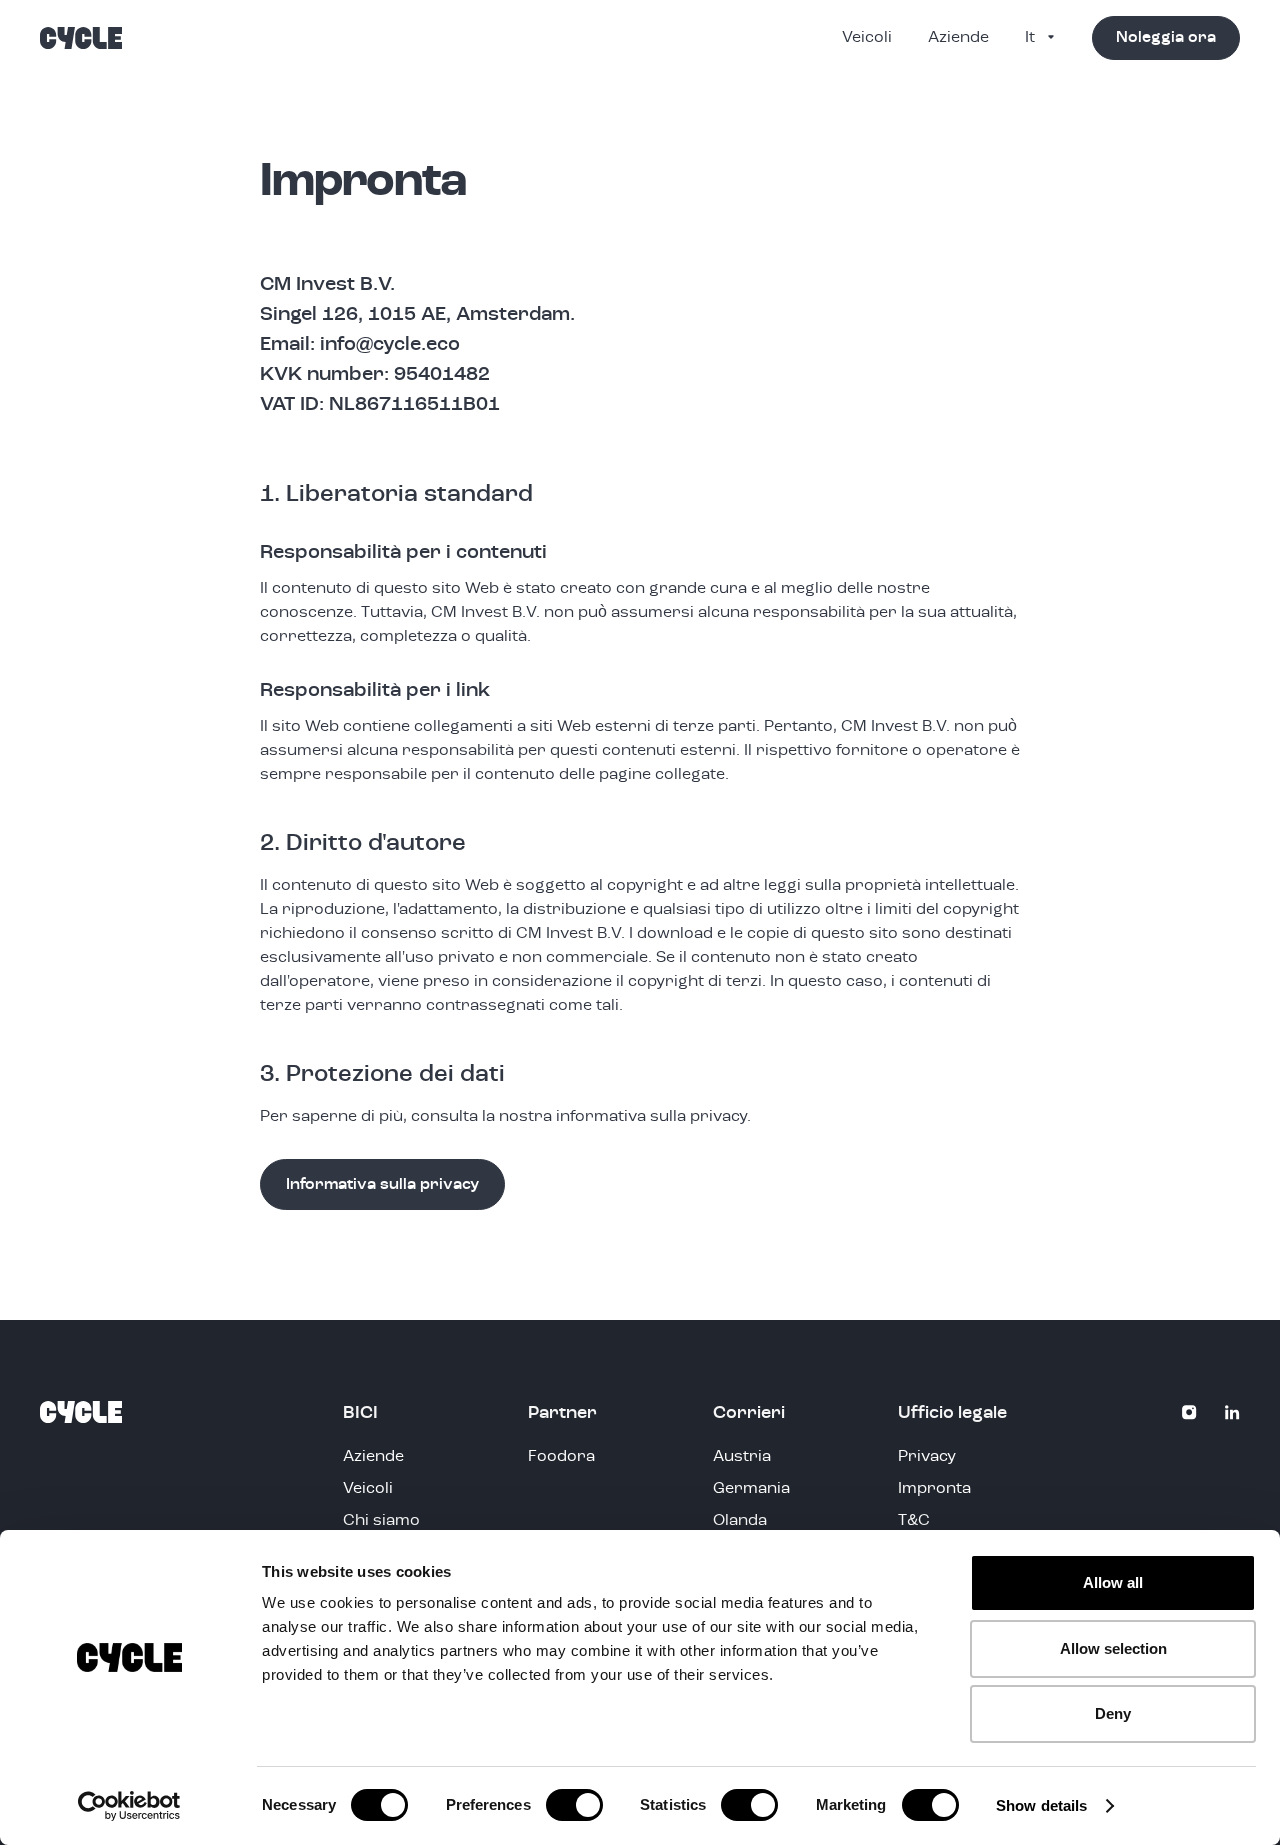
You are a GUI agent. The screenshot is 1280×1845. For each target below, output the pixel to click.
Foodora (561, 1457)
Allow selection (1113, 1648)
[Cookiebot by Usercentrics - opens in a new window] (129, 1806)
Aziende (958, 38)
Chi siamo (381, 1521)
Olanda (740, 1521)
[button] (1039, 38)
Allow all (1113, 1582)
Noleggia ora (1166, 38)
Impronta (934, 1489)
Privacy (927, 1457)
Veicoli (867, 38)
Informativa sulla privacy (382, 1185)
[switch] (574, 1805)
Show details (1041, 1805)
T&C (914, 1521)
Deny (1113, 1713)
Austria (742, 1457)
